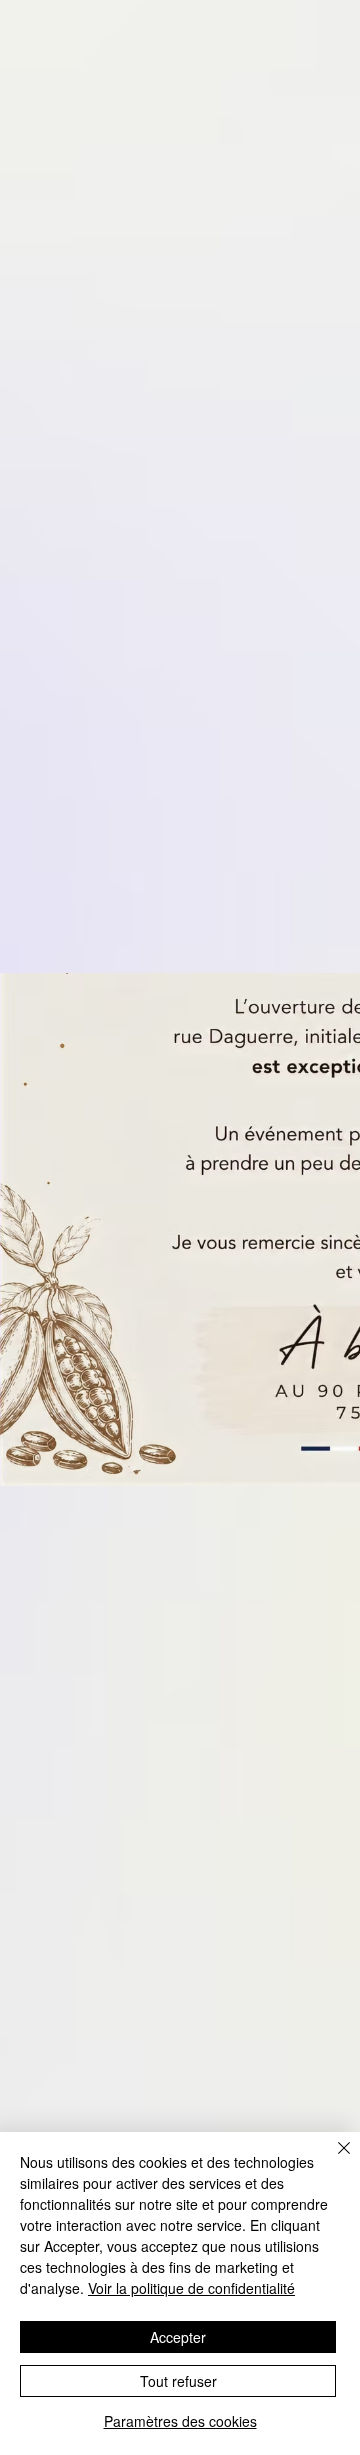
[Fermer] (332, 2160)
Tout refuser (178, 2381)
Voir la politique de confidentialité (191, 2288)
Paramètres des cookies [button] (180, 2421)
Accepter (178, 2337)
